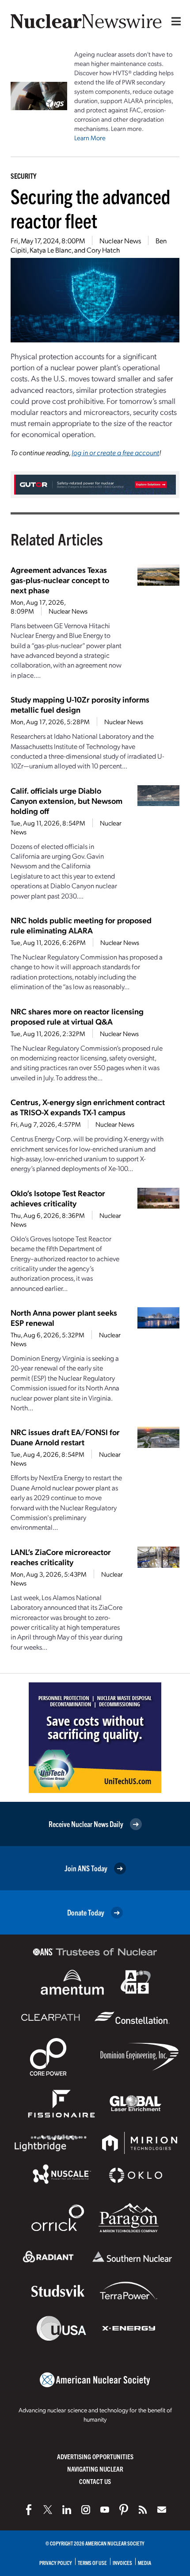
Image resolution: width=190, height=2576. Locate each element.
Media (144, 2563)
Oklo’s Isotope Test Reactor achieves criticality (58, 1198)
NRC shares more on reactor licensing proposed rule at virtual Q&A (77, 1016)
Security (23, 176)
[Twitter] (48, 2510)
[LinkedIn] (67, 2510)
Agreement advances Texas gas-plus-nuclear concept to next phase (60, 580)
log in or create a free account (115, 452)
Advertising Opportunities (95, 2456)
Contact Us (95, 2481)
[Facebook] (29, 2510)
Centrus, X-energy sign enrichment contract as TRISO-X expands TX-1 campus (88, 1107)
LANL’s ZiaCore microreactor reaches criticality (61, 1557)
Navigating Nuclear (95, 2469)
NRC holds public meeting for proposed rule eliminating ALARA (81, 925)
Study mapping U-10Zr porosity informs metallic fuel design (80, 704)
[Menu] (174, 21)
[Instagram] (86, 2510)
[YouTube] (105, 2510)
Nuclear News (120, 240)
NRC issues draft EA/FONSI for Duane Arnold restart (65, 1437)
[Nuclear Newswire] (143, 2510)
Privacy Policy (56, 2563)
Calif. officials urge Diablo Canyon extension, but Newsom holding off (66, 800)
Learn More (90, 138)
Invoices (122, 2563)
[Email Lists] (162, 2510)
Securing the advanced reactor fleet (90, 208)
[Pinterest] (124, 2510)
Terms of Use (92, 2563)
